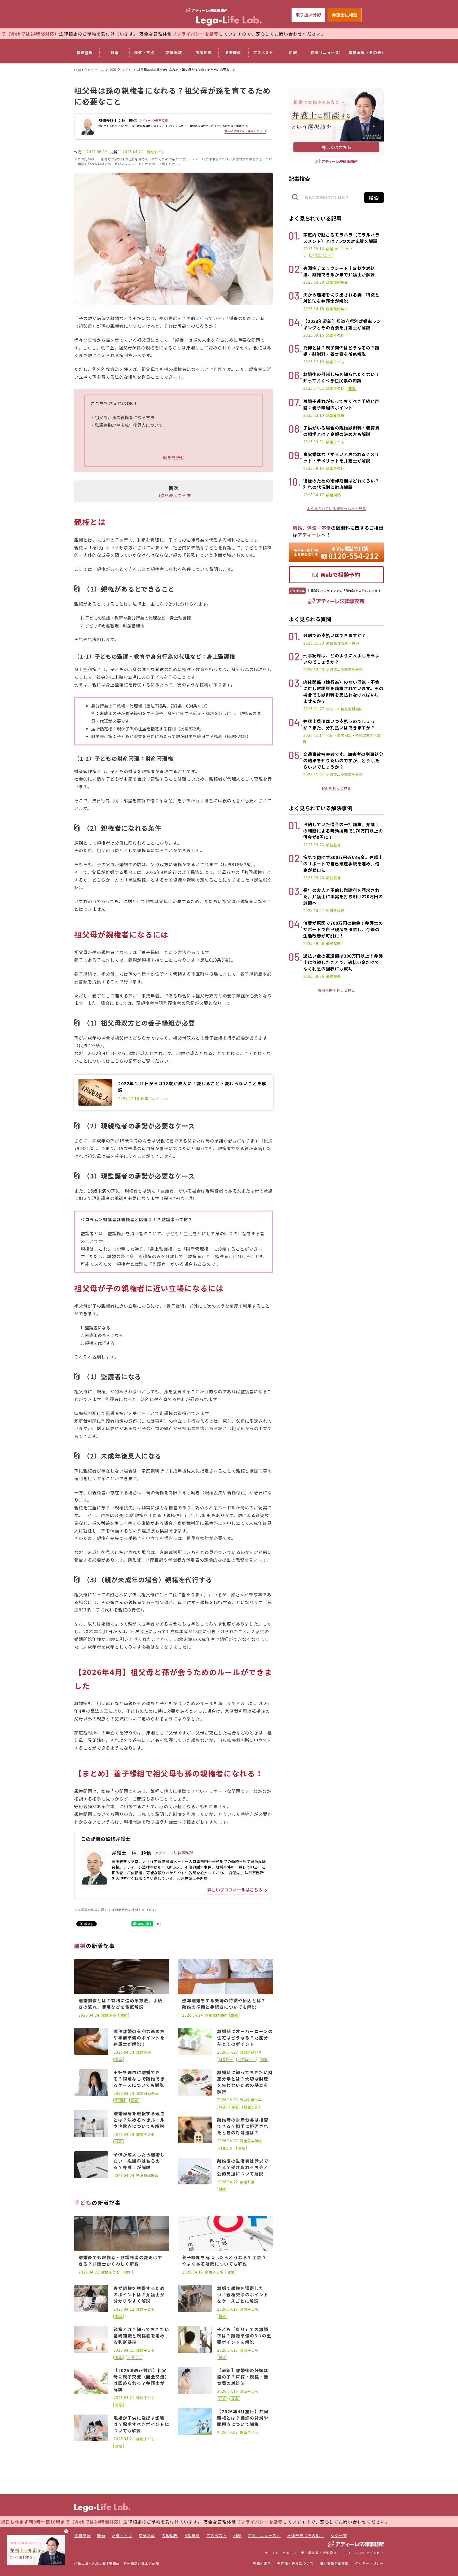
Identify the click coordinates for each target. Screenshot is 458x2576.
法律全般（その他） (367, 52)
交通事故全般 (352, 670)
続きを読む (174, 457)
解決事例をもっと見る (336, 990)
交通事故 (174, 52)
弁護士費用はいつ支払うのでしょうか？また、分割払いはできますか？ (339, 724)
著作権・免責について (295, 2563)
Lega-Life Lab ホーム (89, 70)
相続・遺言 (335, 735)
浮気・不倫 (335, 709)
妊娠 (222, 2398)
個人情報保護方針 (334, 2563)
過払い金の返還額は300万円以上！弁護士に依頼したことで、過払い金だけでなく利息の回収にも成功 (343, 962)
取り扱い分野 (308, 15)
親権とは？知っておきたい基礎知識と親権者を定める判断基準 (141, 2336)
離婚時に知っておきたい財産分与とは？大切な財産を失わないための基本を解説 (245, 2082)
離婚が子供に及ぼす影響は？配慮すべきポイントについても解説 (141, 2424)
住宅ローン (247, 2059)
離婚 (115, 52)
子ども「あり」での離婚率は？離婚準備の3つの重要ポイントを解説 (244, 2336)
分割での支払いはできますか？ (335, 635)
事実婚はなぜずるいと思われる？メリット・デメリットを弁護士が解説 (341, 457)
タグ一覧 (339, 2535)
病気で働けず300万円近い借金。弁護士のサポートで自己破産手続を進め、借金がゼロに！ (343, 864)
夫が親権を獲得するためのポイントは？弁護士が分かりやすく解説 (139, 2294)
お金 (222, 2107)
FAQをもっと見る (336, 788)
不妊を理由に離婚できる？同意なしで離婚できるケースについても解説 (139, 2079)
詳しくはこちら (336, 147)
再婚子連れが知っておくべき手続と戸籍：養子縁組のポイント (341, 404)
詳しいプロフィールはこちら (243, 131)
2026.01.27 (314, 709)
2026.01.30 (314, 643)
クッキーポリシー (369, 2563)
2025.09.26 (314, 845)
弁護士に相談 (345, 15)
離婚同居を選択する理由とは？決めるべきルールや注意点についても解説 (139, 2120)
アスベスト (263, 52)
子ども (127, 70)
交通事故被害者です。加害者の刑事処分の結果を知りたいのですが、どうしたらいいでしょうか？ (343, 760)
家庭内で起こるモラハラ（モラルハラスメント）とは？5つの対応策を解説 (341, 238)
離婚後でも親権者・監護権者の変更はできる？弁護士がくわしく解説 (120, 2260)
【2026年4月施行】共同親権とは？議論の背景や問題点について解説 (243, 2418)
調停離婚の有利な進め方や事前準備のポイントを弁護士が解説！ (139, 2038)
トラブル (135, 2357)
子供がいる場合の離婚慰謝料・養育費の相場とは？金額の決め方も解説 (341, 431)
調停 (112, 2015)
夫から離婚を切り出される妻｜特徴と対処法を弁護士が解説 (341, 298)
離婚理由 (151, 2093)
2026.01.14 (314, 735)
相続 (293, 52)
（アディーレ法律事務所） (153, 120)
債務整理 (85, 52)
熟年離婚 (144, 2176)
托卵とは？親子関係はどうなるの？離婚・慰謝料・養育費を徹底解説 (341, 351)
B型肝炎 (234, 52)
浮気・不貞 (144, 52)
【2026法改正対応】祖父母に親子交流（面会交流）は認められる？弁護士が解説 (140, 2380)
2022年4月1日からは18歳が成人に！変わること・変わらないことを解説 (192, 1087)
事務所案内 (262, 2563)
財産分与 (255, 2052)
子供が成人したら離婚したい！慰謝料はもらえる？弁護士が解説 (139, 2161)
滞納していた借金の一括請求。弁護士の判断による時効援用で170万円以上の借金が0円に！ (343, 831)
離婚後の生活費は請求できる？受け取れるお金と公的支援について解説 (243, 2167)
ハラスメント (321, 255)
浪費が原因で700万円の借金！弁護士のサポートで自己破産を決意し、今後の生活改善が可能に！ (343, 929)
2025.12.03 (314, 669)
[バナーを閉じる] (66, 2531)
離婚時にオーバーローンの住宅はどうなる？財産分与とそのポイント (245, 2038)
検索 (374, 198)
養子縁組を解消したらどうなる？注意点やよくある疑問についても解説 (224, 2260)
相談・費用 (350, 643)
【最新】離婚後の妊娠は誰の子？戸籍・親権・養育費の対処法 (243, 2377)
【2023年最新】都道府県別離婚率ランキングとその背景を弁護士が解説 (342, 324)
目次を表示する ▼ (174, 495)
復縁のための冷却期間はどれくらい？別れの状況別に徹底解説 (341, 484)
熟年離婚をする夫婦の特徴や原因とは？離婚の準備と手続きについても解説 (224, 2004)
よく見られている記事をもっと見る (336, 509)
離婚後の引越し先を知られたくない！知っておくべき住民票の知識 (341, 377)
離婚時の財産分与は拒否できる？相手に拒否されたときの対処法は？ (243, 2126)
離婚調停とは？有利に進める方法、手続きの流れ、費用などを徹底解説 (120, 2004)
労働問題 (204, 52)
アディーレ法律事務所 (174, 1853)
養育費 (339, 415)
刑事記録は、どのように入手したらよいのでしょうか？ (341, 659)
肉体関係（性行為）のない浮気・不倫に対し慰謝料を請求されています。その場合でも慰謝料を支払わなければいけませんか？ (343, 691)
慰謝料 (120, 2100)
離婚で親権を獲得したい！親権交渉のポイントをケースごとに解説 (243, 2294)
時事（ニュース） (327, 52)
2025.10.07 (314, 910)
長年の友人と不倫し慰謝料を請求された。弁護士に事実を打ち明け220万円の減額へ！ (343, 896)
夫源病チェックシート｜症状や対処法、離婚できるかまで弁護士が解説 (339, 271)
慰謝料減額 (353, 709)
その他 (149, 2134)
